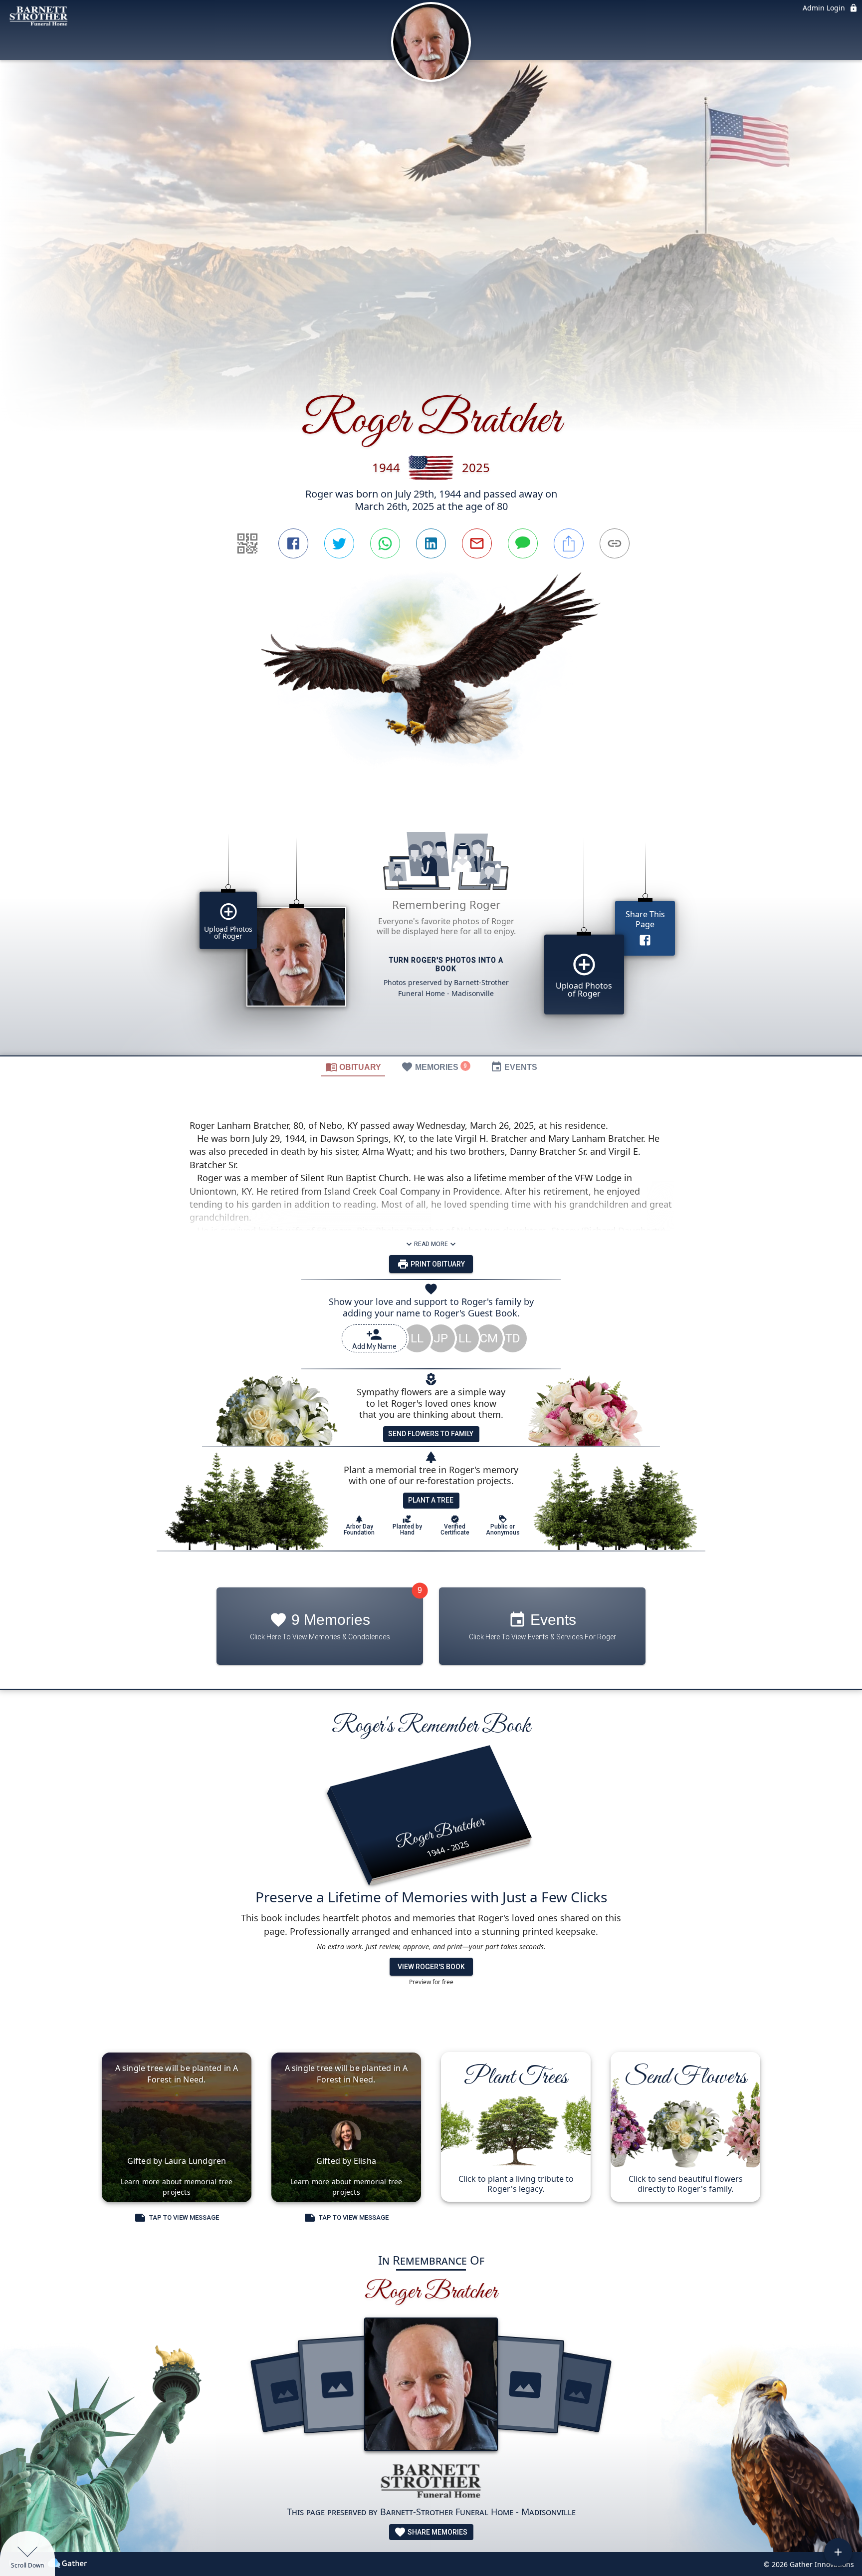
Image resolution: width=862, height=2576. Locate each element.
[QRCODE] (247, 543)
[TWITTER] (339, 543)
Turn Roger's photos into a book (446, 965)
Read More (431, 1244)
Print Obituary (437, 1264)
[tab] (353, 1066)
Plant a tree (431, 1500)
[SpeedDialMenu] (838, 2552)
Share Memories (437, 2532)
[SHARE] (569, 543)
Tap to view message (184, 2217)
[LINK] (615, 543)
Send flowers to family (431, 1434)
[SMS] (523, 543)
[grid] (431, 930)
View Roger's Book (431, 1967)
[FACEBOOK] (293, 543)
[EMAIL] (477, 543)
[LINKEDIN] (431, 543)
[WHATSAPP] (385, 543)
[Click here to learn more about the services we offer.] (431, 2482)
